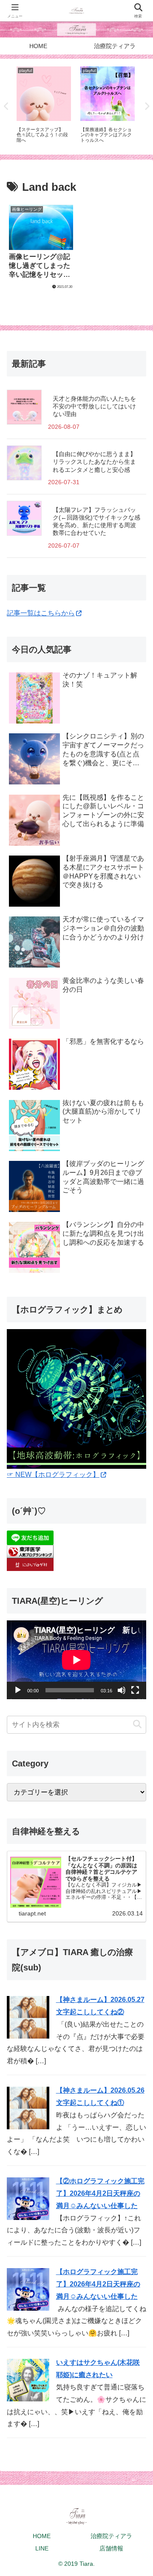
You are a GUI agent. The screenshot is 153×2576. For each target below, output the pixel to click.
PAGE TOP (140, 2492)
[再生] (18, 1690)
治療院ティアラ (111, 2536)
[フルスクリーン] (135, 1690)
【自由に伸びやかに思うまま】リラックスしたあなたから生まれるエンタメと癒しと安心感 (94, 462)
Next (147, 106)
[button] (137, 1725)
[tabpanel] (44, 105)
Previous (6, 106)
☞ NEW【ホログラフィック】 (53, 1475)
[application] (76, 1660)
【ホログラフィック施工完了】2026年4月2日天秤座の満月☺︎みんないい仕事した (98, 2284)
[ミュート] (122, 1690)
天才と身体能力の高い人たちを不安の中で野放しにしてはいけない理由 (94, 406)
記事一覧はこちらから (41, 613)
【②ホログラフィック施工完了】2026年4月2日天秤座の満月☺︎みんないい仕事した (100, 2193)
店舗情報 (111, 2548)
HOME (42, 2536)
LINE (42, 2548)
